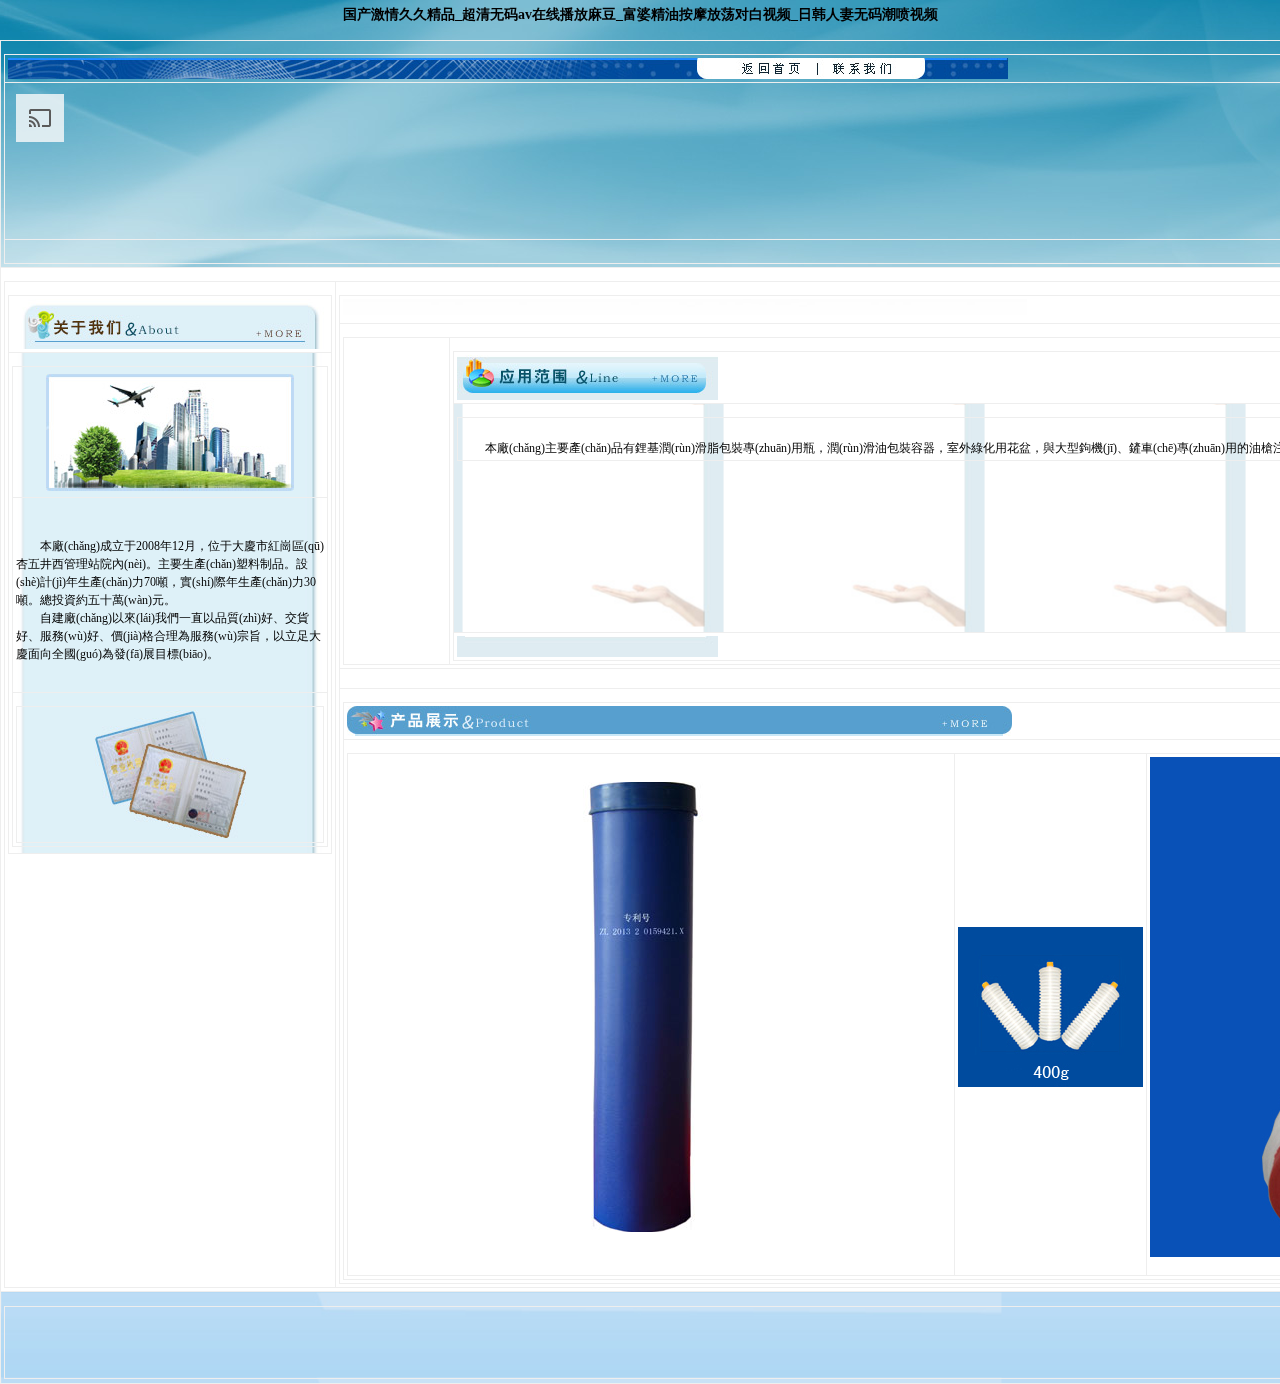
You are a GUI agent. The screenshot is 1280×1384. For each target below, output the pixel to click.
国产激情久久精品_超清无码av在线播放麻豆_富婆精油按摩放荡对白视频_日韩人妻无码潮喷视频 (640, 14)
